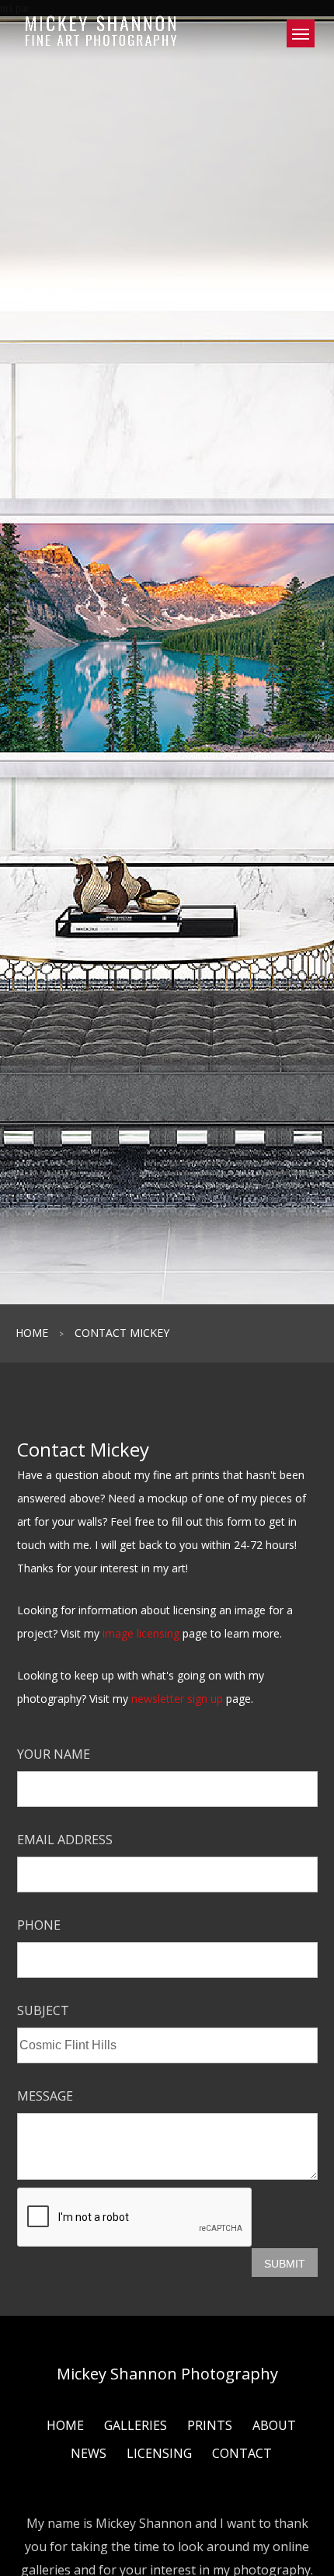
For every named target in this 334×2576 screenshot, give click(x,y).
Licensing (159, 2453)
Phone (39, 1925)
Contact (242, 2453)
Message (45, 2096)
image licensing (141, 1633)
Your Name (54, 1754)
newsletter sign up (177, 1699)
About (274, 2425)
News (89, 2453)
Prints (210, 2425)
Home (32, 1333)
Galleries (136, 2425)
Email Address (65, 1840)
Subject (43, 2010)
